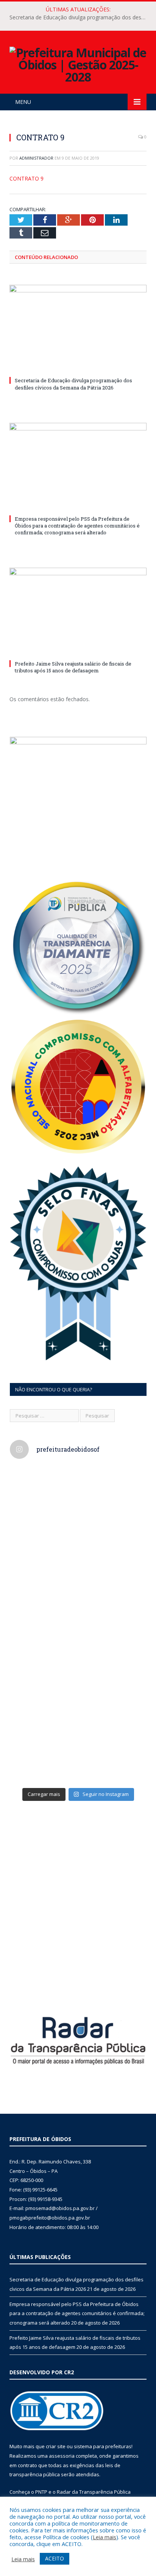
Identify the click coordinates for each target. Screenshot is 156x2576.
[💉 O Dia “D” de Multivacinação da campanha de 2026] (78, 1585)
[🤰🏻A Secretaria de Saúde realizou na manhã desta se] (78, 1743)
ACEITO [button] (55, 2558)
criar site (56, 2446)
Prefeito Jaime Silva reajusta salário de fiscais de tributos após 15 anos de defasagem (73, 667)
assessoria (62, 2456)
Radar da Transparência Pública (94, 2492)
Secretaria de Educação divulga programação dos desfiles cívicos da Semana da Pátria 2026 (80, 17)
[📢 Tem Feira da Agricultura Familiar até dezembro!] (78, 1506)
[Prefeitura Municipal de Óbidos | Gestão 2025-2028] (78, 64)
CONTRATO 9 (27, 178)
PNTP (41, 2492)
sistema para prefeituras (103, 2446)
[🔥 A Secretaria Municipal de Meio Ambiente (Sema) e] (78, 1664)
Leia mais (105, 2537)
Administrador (36, 158)
